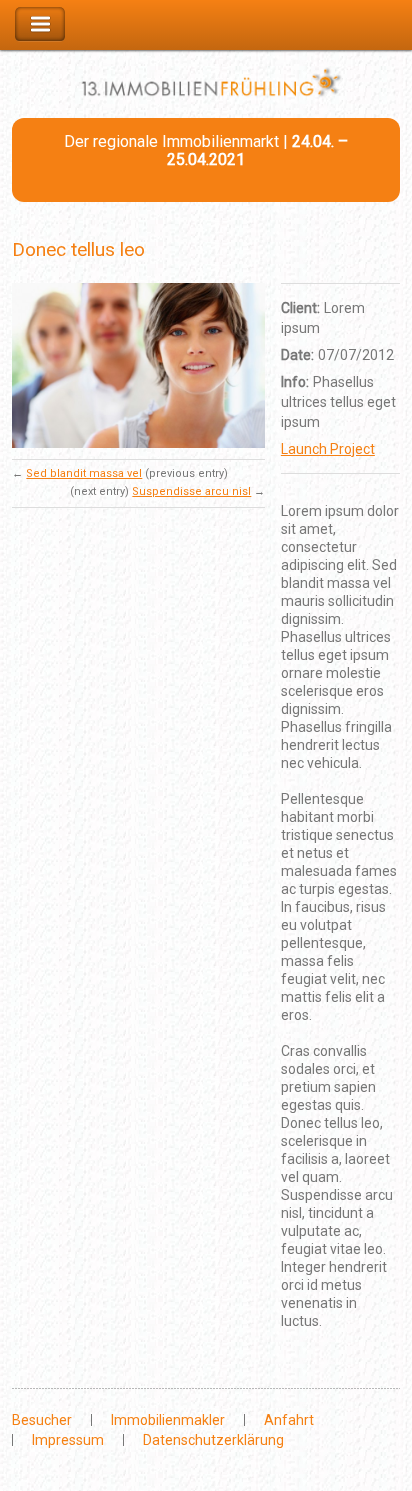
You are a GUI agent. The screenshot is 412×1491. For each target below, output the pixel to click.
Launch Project (328, 449)
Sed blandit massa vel (84, 473)
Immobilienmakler (168, 1420)
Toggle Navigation (40, 24)
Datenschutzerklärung (213, 1440)
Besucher (42, 1420)
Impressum (68, 1440)
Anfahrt (289, 1420)
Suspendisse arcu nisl (191, 491)
